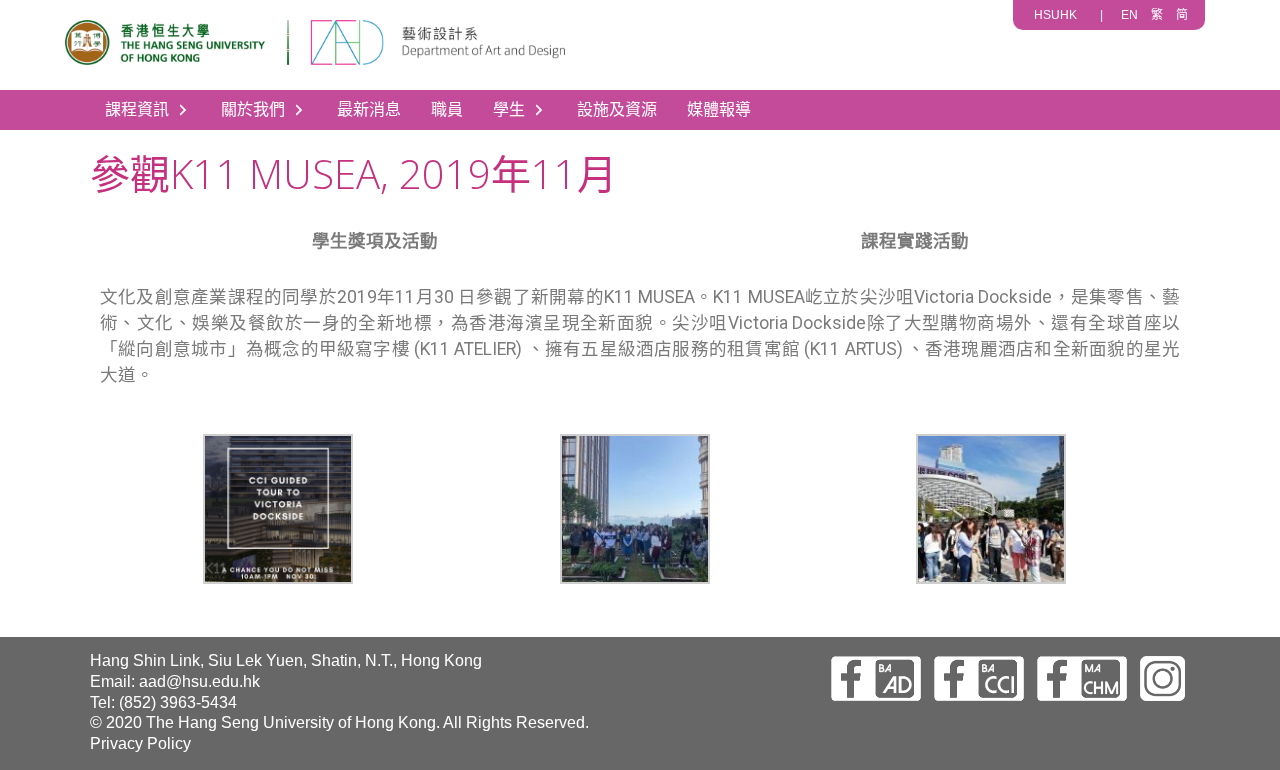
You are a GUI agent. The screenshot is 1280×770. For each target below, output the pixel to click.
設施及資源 (617, 109)
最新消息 (369, 109)
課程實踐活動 (915, 241)
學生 (509, 109)
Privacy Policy (140, 743)
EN (1129, 15)
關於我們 (253, 109)
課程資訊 (137, 109)
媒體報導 (719, 109)
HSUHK (1055, 15)
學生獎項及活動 (375, 241)
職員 (447, 109)
